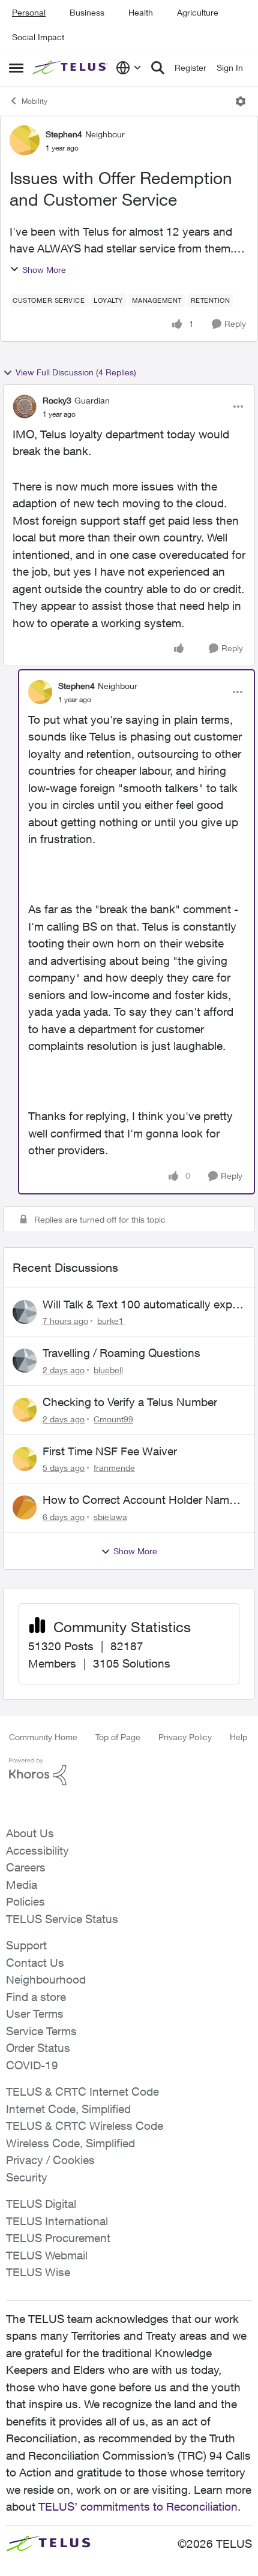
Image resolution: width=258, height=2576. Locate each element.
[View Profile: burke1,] (25, 1312)
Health (141, 12)
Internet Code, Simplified (68, 2109)
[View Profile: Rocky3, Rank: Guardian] (25, 407)
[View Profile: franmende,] (25, 1459)
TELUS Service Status (62, 1919)
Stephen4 (64, 134)
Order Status (38, 2048)
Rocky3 (57, 400)
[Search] (158, 68)
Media (22, 1885)
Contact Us (35, 1963)
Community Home (43, 1737)
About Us (30, 1833)
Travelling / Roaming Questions (121, 1353)
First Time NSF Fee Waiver (110, 1451)
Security (27, 2177)
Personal (29, 12)
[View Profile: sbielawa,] (25, 1507)
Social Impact (38, 37)
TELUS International (57, 2221)
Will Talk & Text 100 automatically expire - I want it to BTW (143, 1305)
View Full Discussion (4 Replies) (76, 372)
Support (26, 1945)
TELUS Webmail (47, 2255)
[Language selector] (129, 68)
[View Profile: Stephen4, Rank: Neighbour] (25, 140)
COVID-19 (32, 2065)
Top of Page (118, 1737)
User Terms (35, 2014)
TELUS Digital (41, 2204)
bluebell (108, 1370)
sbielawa (110, 1517)
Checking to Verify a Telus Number (130, 1402)
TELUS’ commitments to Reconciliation (138, 2506)
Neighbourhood (46, 1979)
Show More (44, 270)
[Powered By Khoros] (129, 1772)
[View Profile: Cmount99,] (25, 1410)
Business (87, 12)
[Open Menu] (241, 101)
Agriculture (198, 12)
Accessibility (37, 1850)
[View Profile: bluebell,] (25, 1361)
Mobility (34, 101)
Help (238, 1737)
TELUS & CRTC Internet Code (82, 2092)
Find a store (36, 1997)
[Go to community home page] (71, 68)
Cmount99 (113, 1419)
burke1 (110, 1321)
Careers (26, 1867)
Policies (25, 1901)
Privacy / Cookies (50, 2160)
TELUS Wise (38, 2272)
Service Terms (41, 2031)
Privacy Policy (185, 1737)
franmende (114, 1468)
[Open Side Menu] (16, 68)
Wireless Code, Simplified (70, 2143)
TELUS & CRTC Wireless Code (85, 2126)
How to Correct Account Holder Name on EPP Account (139, 1500)
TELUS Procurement (58, 2238)
